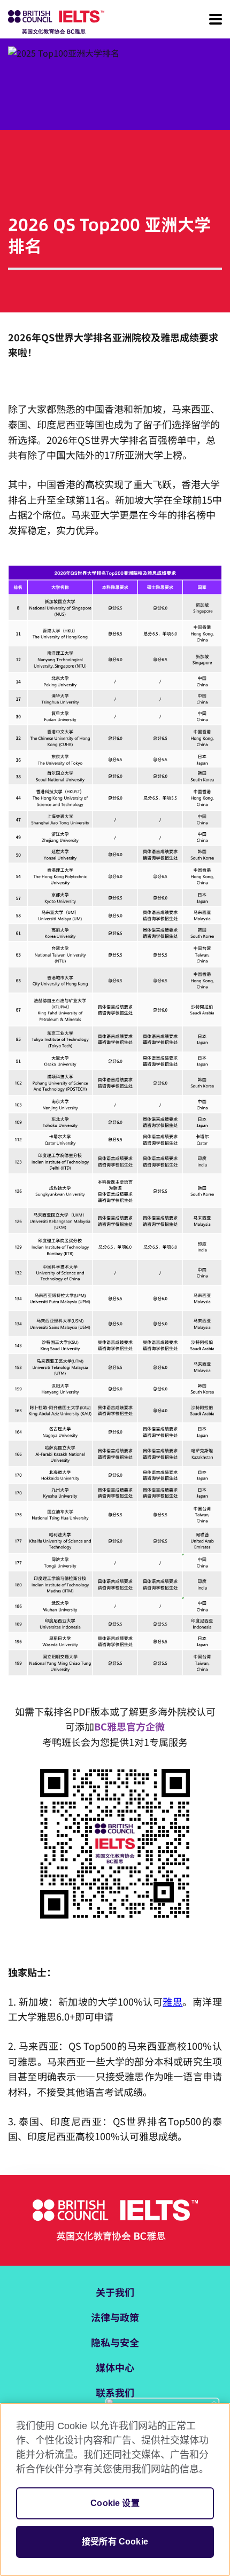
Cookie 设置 (115, 2503)
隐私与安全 (115, 2342)
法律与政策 (115, 2317)
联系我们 (115, 2392)
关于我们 (115, 2292)
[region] (115, 2489)
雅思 (172, 2001)
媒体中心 (115, 2367)
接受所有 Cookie (115, 2542)
